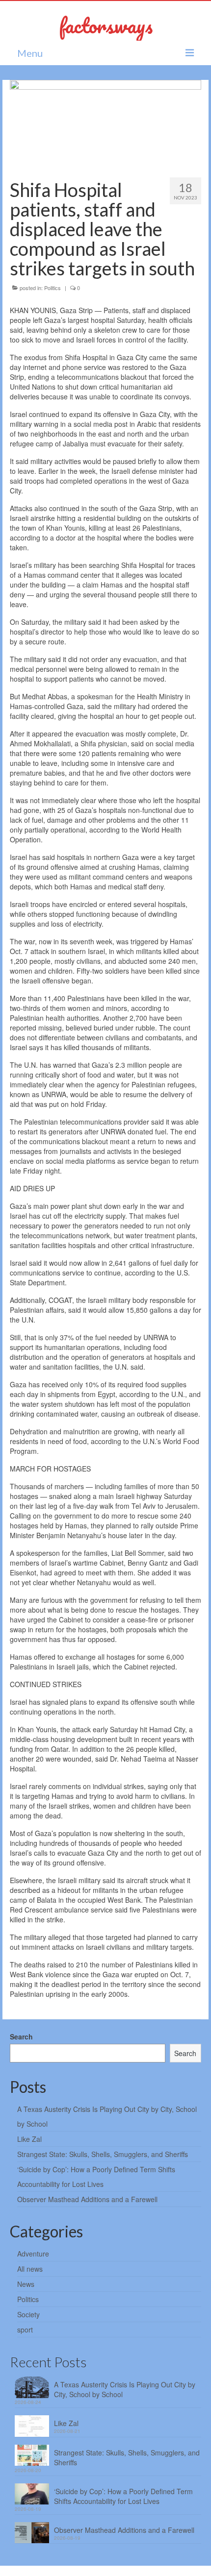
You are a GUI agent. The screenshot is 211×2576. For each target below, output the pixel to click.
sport (25, 2330)
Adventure (33, 2254)
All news (30, 2269)
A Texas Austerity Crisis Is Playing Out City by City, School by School (125, 2389)
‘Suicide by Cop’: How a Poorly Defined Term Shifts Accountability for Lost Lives (123, 2496)
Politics (53, 288)
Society (28, 2314)
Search (21, 2036)
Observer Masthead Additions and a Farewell (87, 2199)
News (26, 2284)
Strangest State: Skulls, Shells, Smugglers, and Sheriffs (103, 2154)
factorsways (106, 25)
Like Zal (29, 2139)
